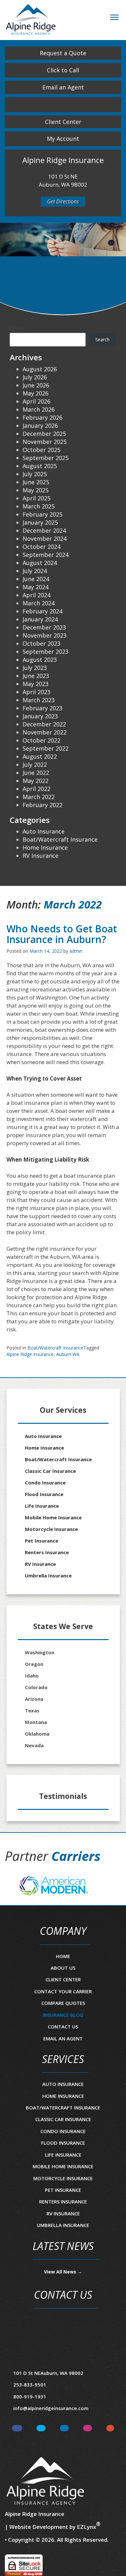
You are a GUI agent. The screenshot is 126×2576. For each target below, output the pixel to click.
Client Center (63, 122)
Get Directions (63, 201)
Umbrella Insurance (48, 1575)
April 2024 (37, 595)
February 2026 (42, 417)
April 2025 (37, 498)
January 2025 (40, 522)
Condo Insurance (45, 1483)
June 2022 (36, 773)
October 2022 (42, 740)
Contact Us (63, 2027)
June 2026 (36, 385)
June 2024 (36, 579)
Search (18, 328)
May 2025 (36, 490)
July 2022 (35, 765)
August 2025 (40, 466)
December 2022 (44, 724)
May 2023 (36, 684)
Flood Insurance (44, 1494)
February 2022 (42, 805)
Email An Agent (63, 2038)
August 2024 (40, 563)
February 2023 (42, 708)
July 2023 (35, 668)
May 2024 (36, 587)
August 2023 (40, 660)
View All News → (63, 2272)
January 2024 (40, 619)
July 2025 (35, 474)
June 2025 (36, 482)
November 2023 (45, 635)
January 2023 (40, 716)
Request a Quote (63, 53)
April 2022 (37, 789)
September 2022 (46, 748)
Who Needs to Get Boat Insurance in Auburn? (62, 934)
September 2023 (46, 652)
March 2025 (39, 506)
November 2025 (45, 442)
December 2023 (44, 627)
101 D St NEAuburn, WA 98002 (48, 2373)
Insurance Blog (63, 2015)
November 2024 (45, 539)
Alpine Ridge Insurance (30, 1354)
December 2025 (44, 434)
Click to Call (63, 70)
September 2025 (46, 458)
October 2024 (42, 547)
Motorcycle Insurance (51, 1529)
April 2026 (37, 401)
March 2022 (39, 797)
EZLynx (86, 2527)
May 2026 (36, 393)
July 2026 (35, 377)
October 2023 (42, 643)
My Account (63, 139)
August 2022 (40, 756)
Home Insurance (45, 847)
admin (76, 951)
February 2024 (42, 611)
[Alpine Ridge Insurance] (45, 2481)
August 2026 (40, 369)
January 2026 (40, 426)
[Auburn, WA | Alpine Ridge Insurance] (31, 19)
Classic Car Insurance (50, 1471)
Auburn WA (68, 1354)
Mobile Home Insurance (53, 1517)
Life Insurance (42, 1506)
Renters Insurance (47, 1552)
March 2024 (39, 603)
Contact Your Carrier (63, 1991)
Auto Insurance (44, 831)
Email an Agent (63, 87)
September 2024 (46, 555)
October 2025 (42, 450)
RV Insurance (41, 856)
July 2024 (35, 571)
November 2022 (45, 732)
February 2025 (42, 514)
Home (63, 1956)
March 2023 (39, 700)
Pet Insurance (42, 1541)
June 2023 (36, 676)
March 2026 (39, 409)
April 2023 (37, 692)
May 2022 (36, 781)
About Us (63, 1968)
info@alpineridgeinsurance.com (51, 2408)
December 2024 (44, 530)
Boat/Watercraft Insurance (55, 1348)
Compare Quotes (63, 2003)
